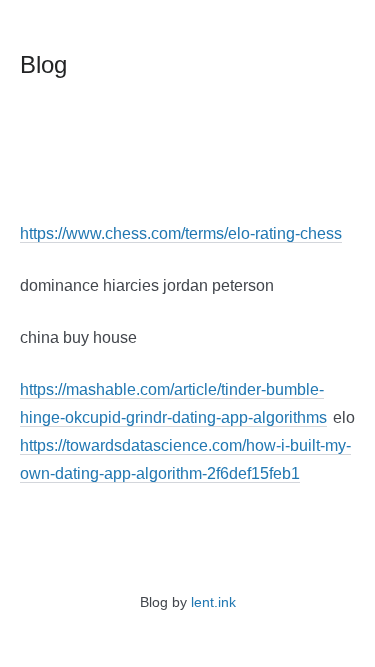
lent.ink (213, 602)
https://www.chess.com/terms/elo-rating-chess (181, 233)
